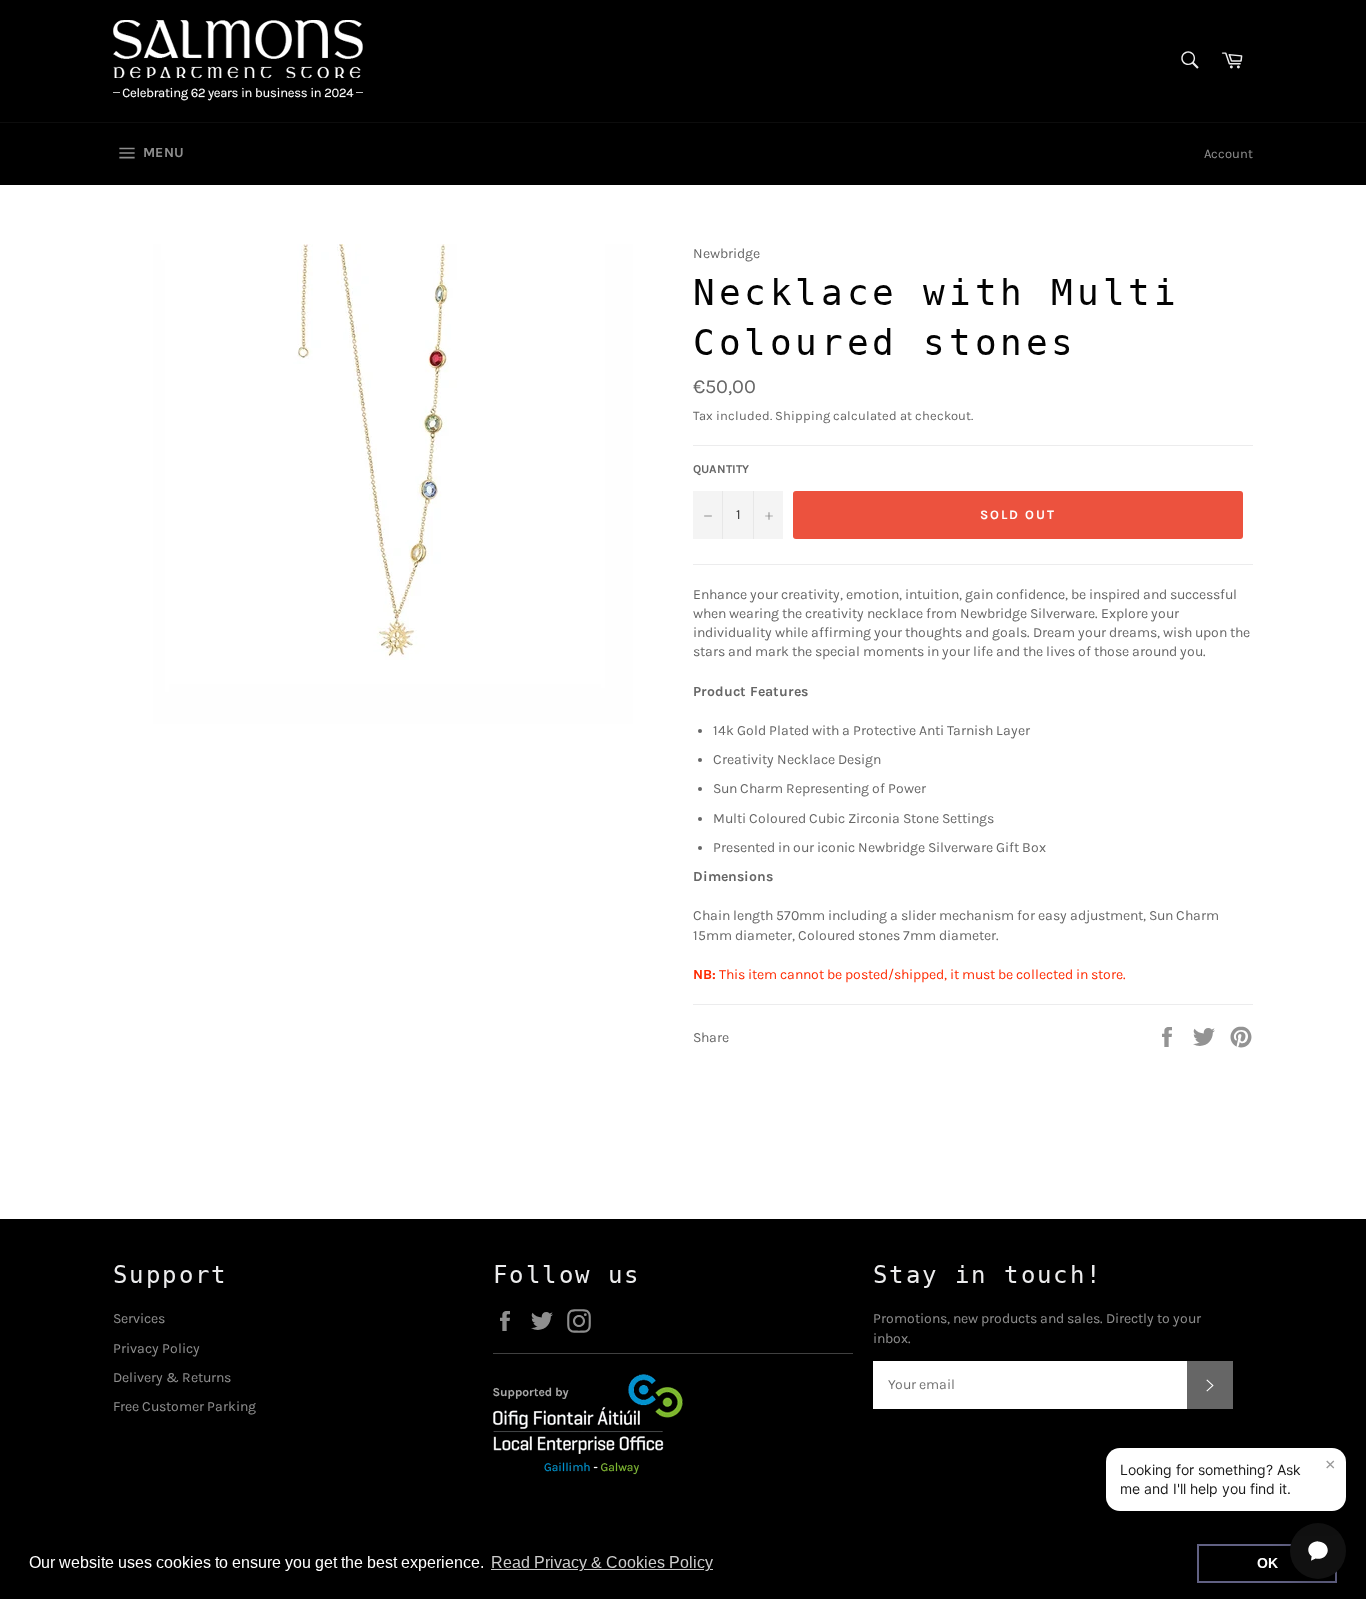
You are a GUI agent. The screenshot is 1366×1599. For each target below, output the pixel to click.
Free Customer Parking (184, 1406)
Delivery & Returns (172, 1377)
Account (1228, 153)
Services (139, 1318)
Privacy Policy (156, 1348)
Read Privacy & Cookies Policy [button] (602, 1562)
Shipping (802, 415)
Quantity (721, 469)
